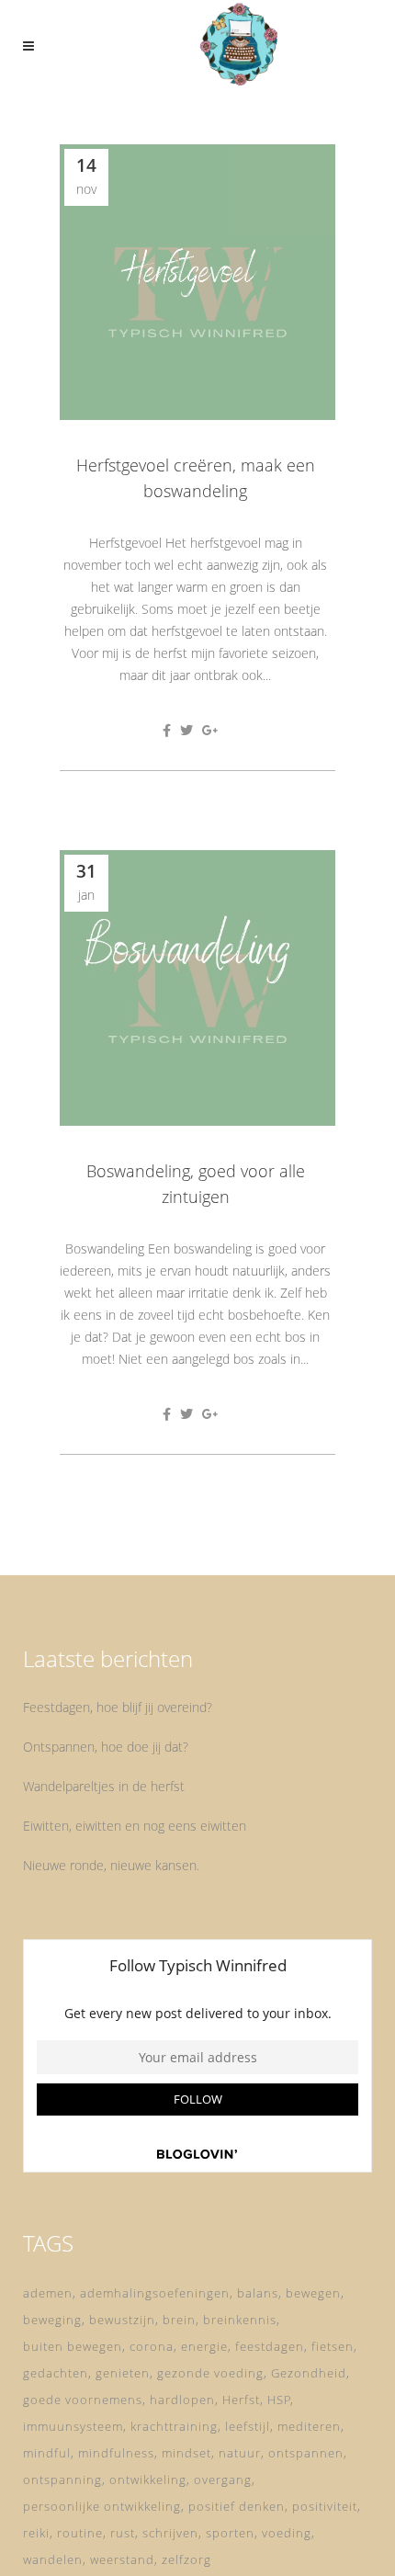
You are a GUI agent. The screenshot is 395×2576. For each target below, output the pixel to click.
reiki (36, 2533)
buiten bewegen (73, 2346)
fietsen (333, 2346)
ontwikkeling (148, 2480)
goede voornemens (83, 2400)
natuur (240, 2453)
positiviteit (325, 2506)
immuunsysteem (73, 2426)
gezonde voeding (210, 2373)
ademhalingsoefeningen (155, 2293)
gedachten (56, 2373)
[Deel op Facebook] (167, 730)
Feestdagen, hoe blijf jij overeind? (118, 1707)
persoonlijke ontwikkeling (102, 2506)
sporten (230, 2533)
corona (152, 2346)
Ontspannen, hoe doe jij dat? (106, 1747)
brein (179, 2320)
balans (258, 2293)
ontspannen (306, 2453)
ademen (48, 2293)
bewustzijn (122, 2320)
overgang (223, 2480)
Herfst (241, 2400)
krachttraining (174, 2426)
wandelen (53, 2559)
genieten (123, 2373)
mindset (186, 2453)
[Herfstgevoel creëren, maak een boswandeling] (197, 282)
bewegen (313, 2293)
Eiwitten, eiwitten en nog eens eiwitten (135, 1826)
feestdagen (270, 2346)
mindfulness (116, 2453)
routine (80, 2533)
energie (204, 2346)
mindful (47, 2453)
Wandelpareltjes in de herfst (104, 1786)
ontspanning (62, 2480)
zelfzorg (186, 2559)
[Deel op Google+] (210, 730)
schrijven (170, 2533)
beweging (52, 2320)
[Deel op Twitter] (186, 730)
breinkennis (240, 2320)
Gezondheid (309, 2373)
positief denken (237, 2506)
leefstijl (248, 2426)
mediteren (309, 2426)
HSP (279, 2400)
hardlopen (182, 2400)
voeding (287, 2533)
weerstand (122, 2559)
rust (123, 2533)
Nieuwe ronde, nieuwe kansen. (111, 1865)
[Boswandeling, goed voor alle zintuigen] (197, 988)
